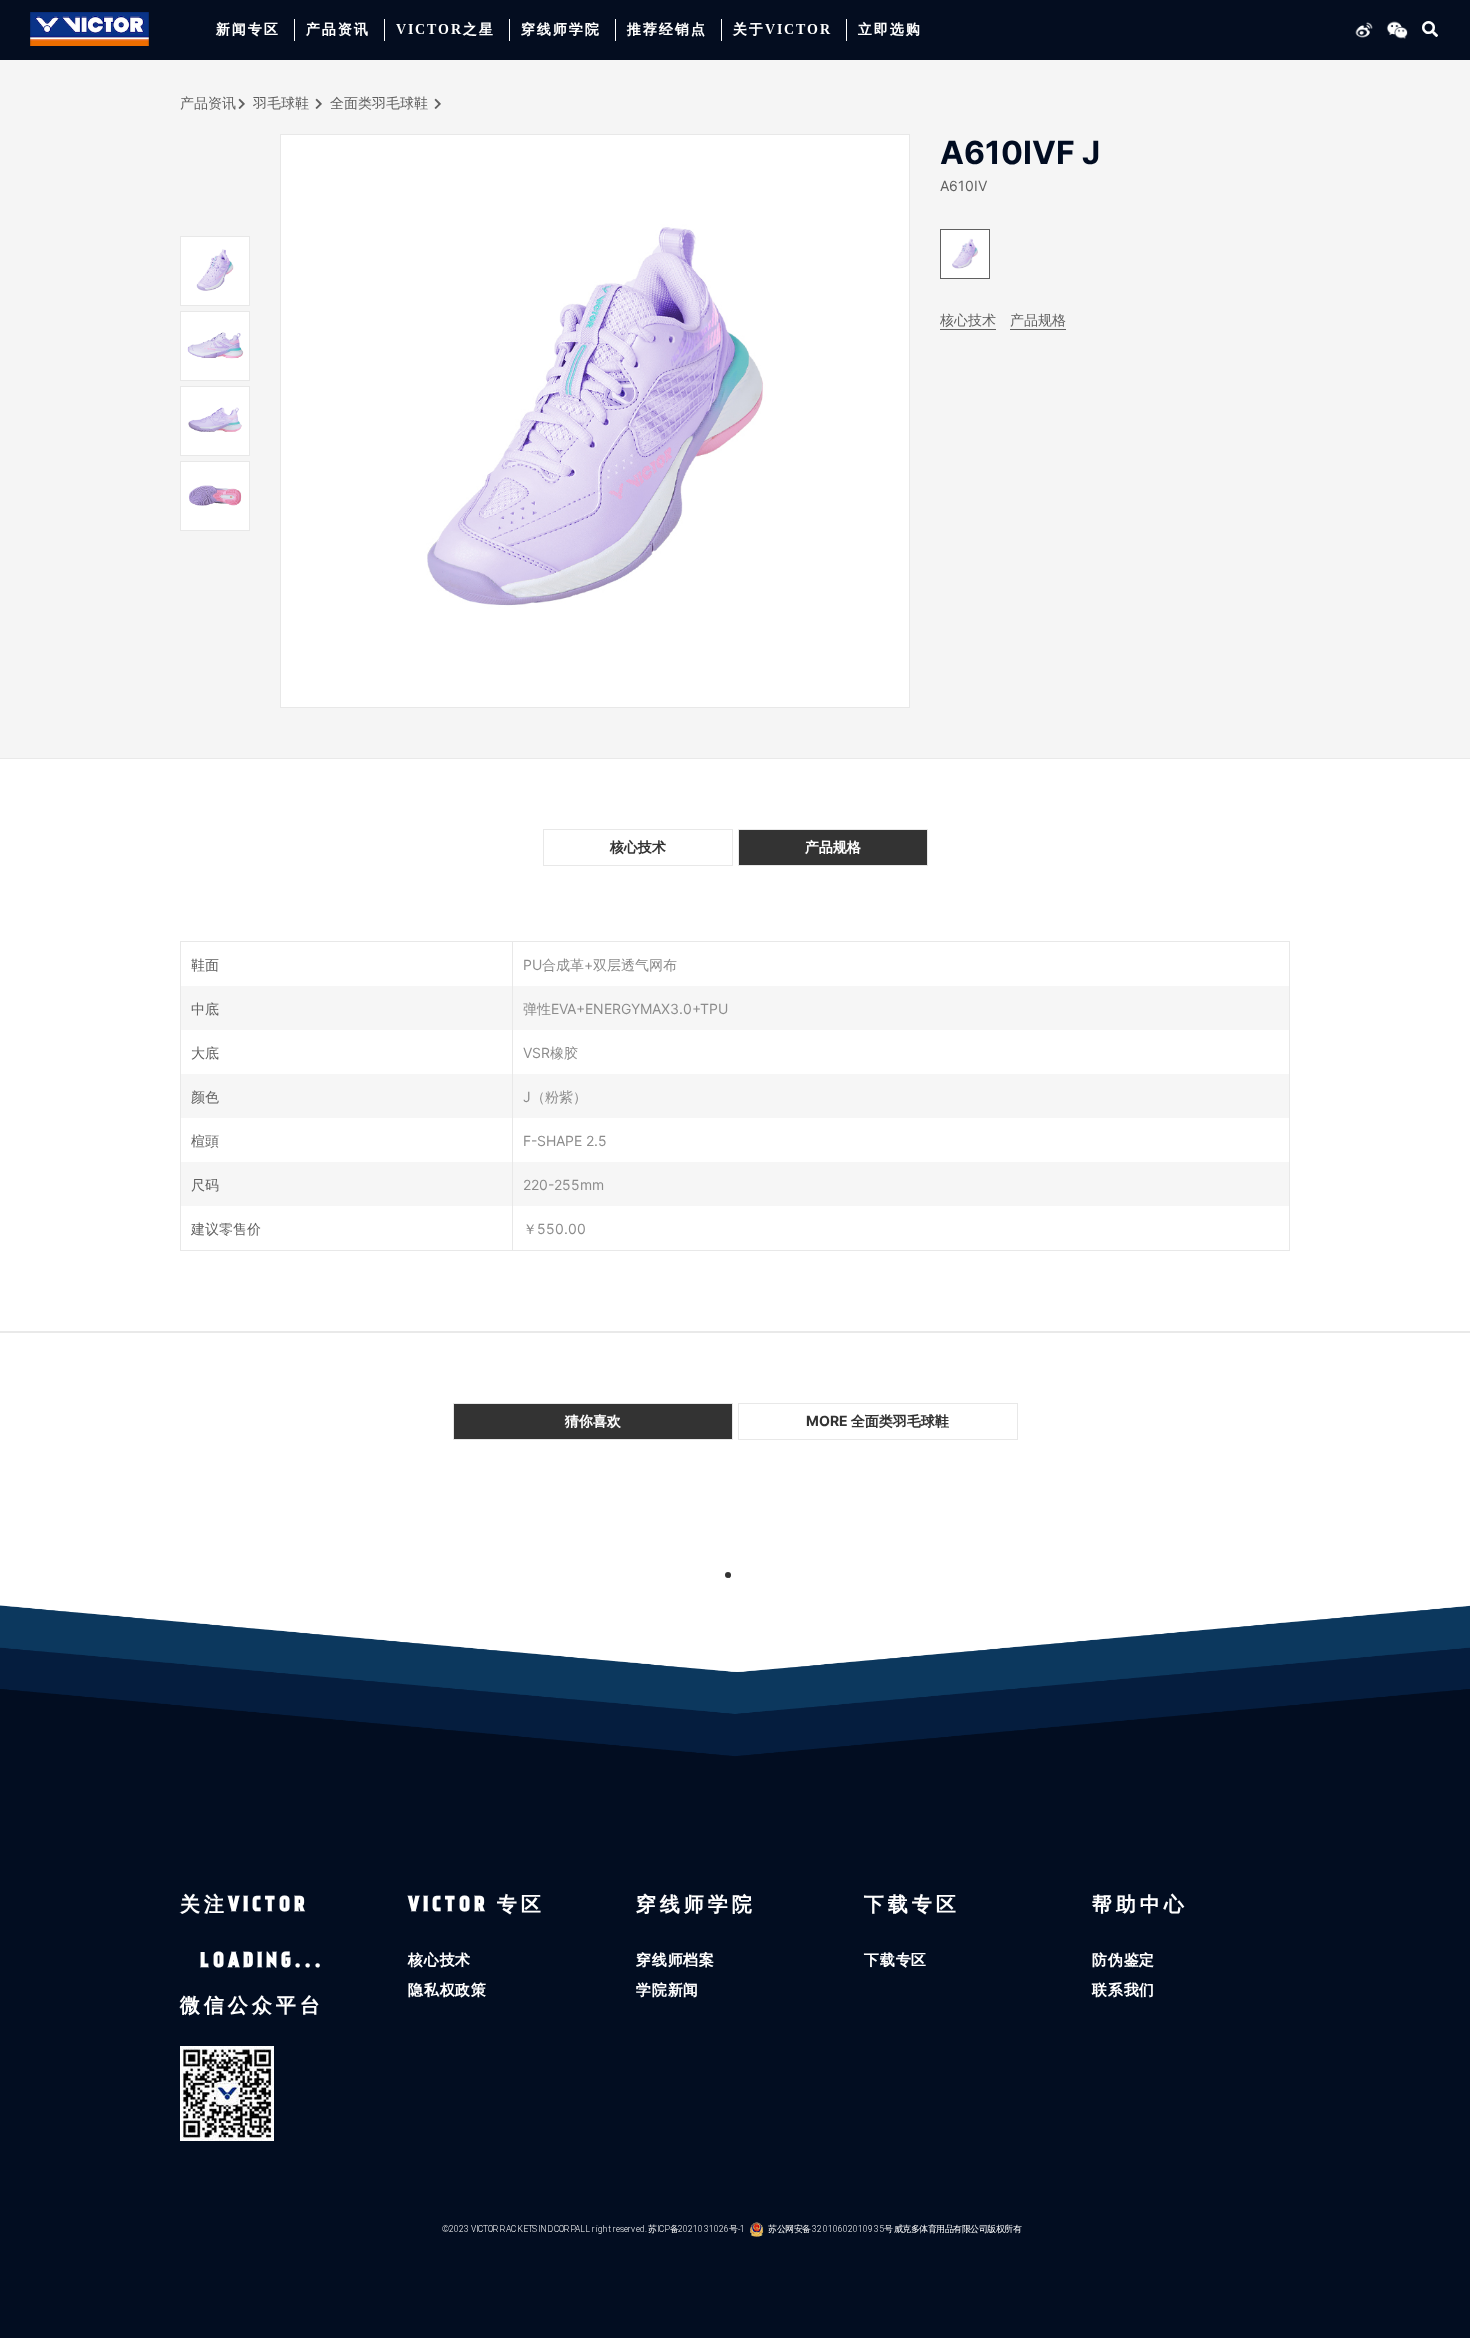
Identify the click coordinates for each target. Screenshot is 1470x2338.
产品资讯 (208, 102)
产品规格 (1038, 319)
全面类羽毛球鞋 (379, 102)
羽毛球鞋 (281, 102)
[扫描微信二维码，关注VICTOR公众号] (1394, 29)
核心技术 (968, 319)
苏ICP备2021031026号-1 (696, 2228)
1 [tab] (728, 1575)
